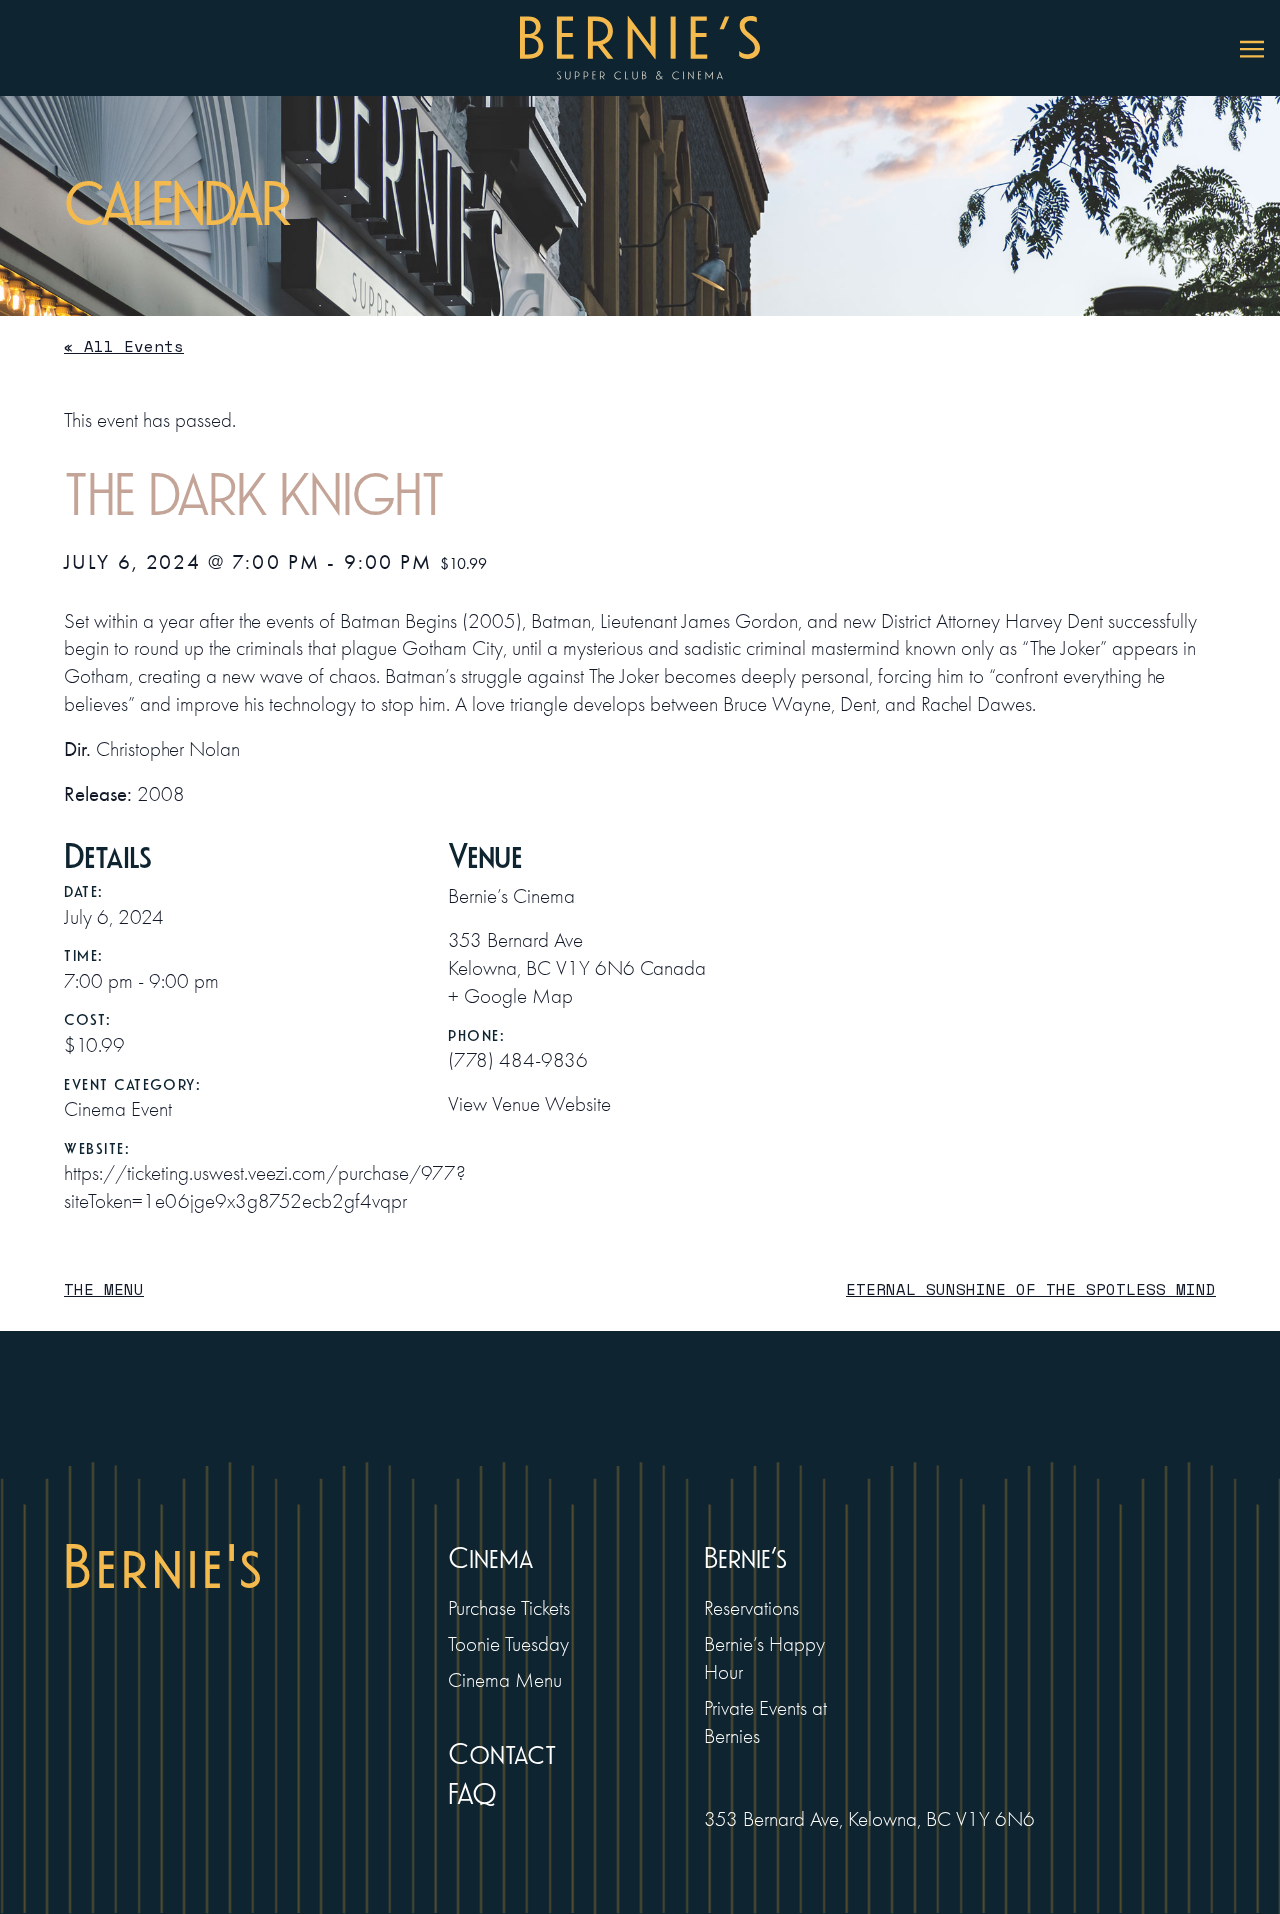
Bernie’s (745, 1558)
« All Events (124, 346)
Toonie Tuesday (508, 1644)
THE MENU (104, 1289)
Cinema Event (118, 1109)
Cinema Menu (505, 1680)
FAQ (472, 1794)
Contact (502, 1754)
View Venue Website (529, 1104)
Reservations (751, 1608)
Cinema (490, 1558)
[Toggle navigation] (1252, 48)
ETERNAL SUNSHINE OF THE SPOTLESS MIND (1031, 1289)
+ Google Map (510, 996)
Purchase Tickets (509, 1608)
